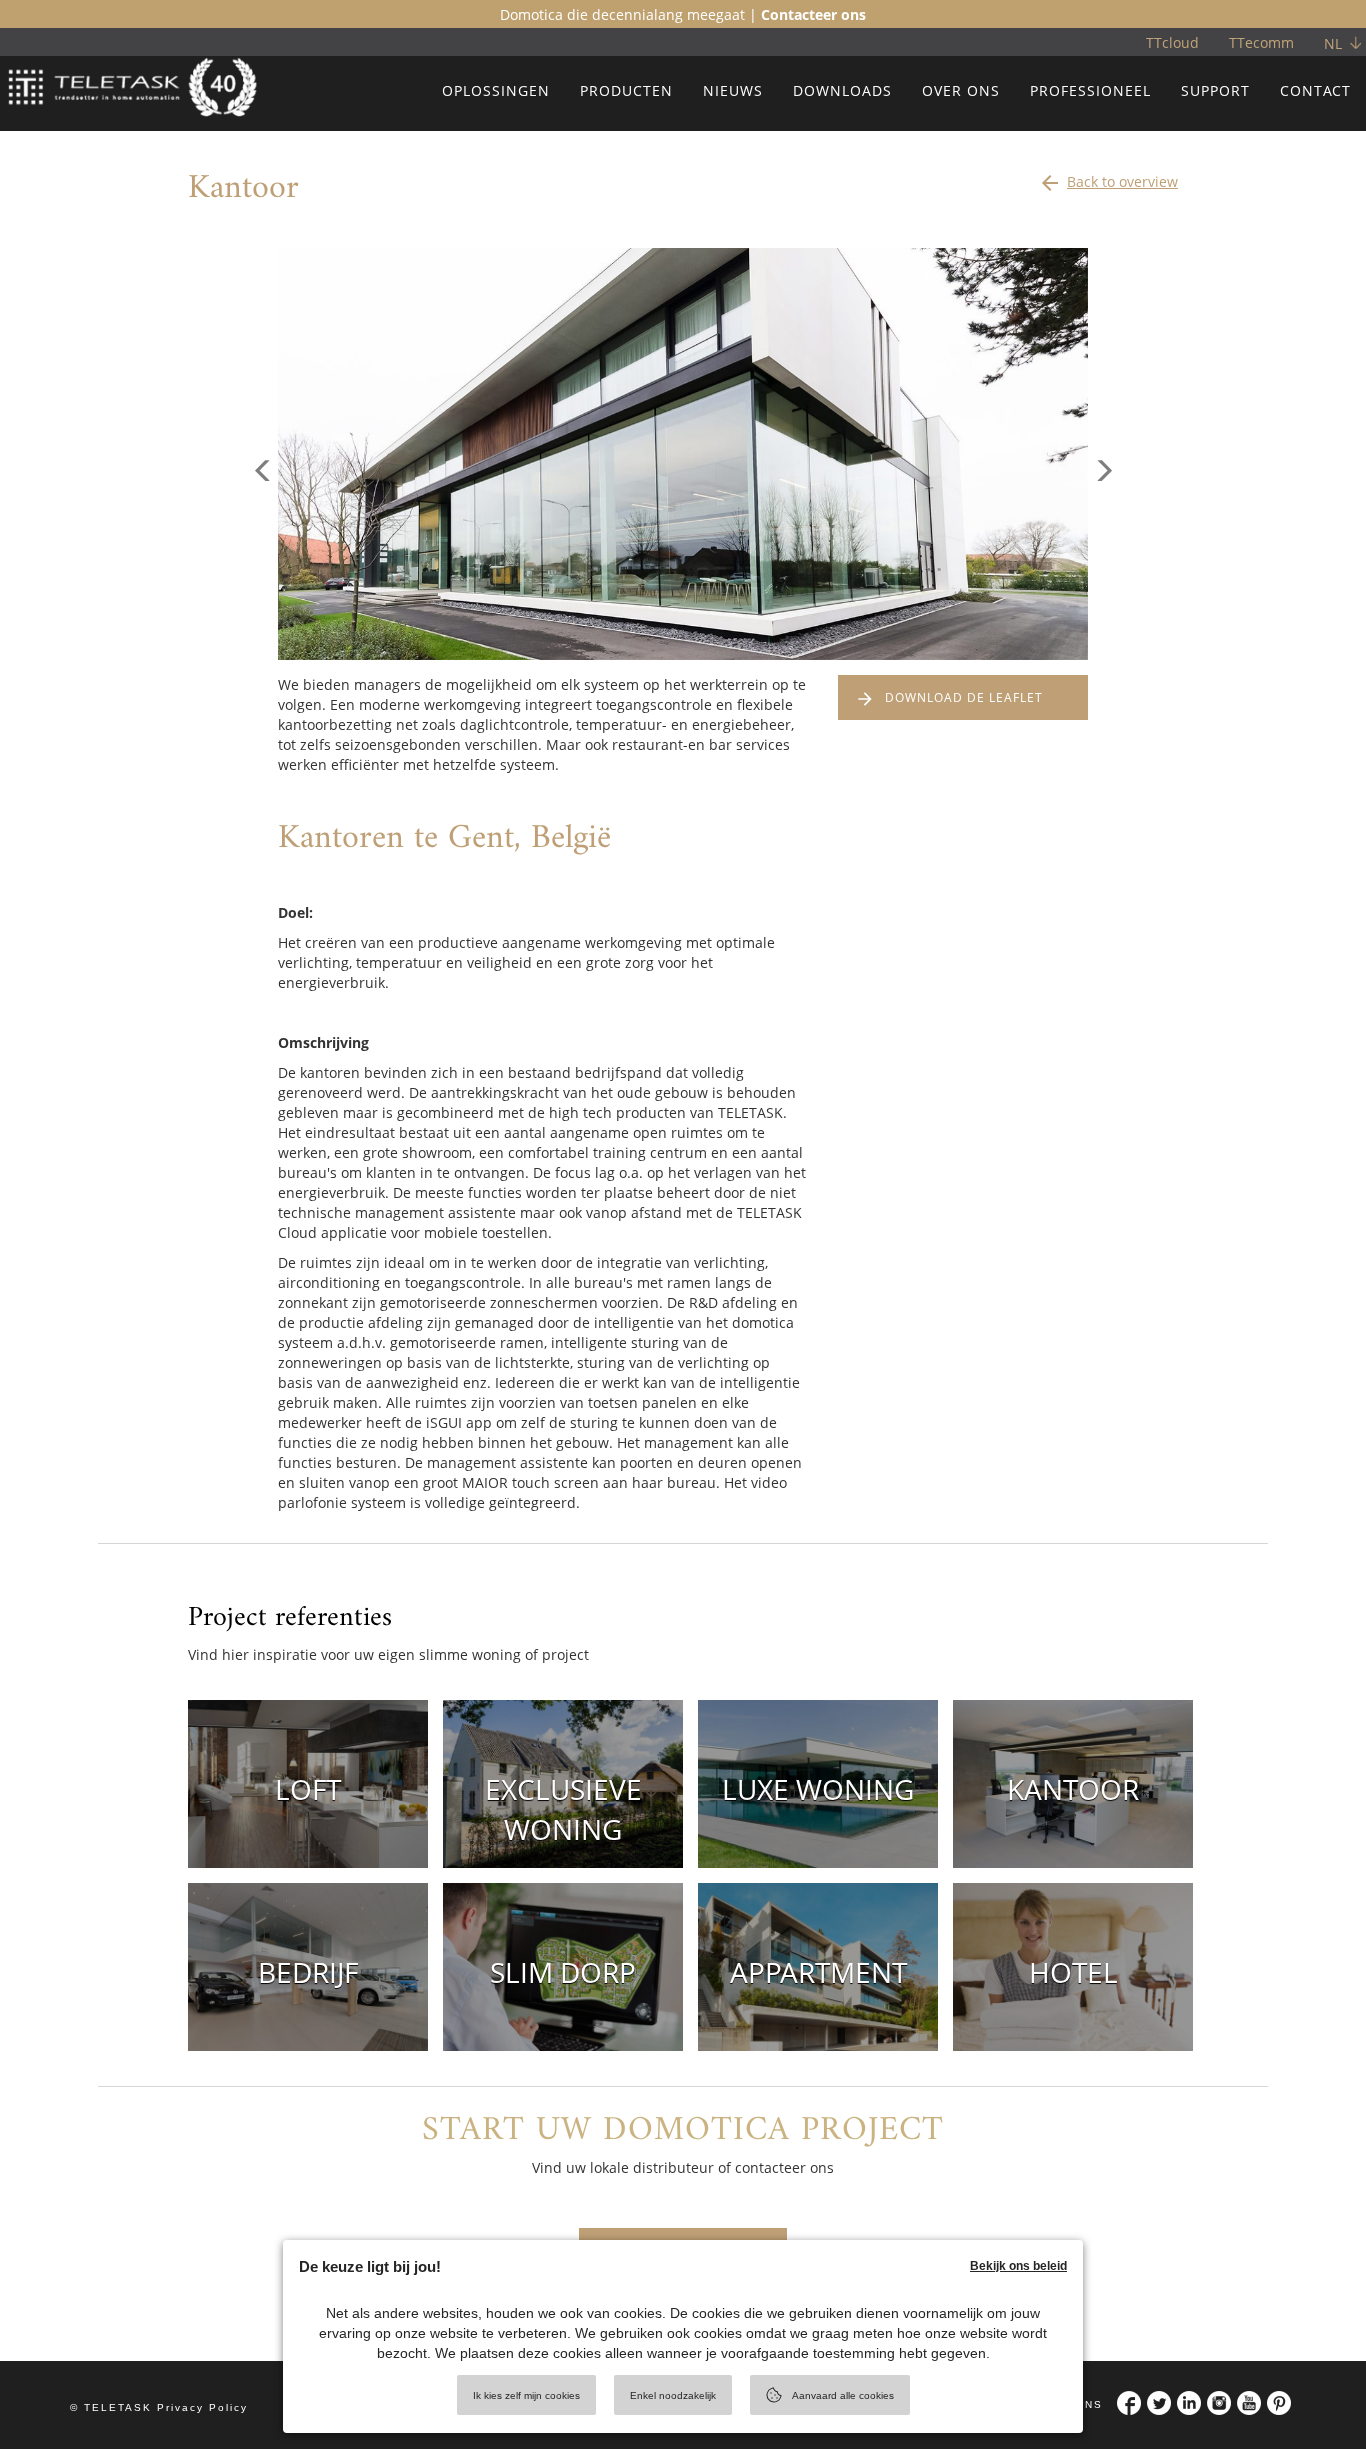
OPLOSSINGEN (496, 90)
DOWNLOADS (842, 90)
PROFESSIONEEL (1090, 90)
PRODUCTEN (626, 90)
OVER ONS (961, 90)
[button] (263, 557)
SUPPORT (1215, 90)
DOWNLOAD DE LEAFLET (964, 697)
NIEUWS (733, 90)
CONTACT (1315, 90)
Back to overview (1108, 183)
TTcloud (1172, 42)
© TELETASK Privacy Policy (159, 2407)
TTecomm (1261, 42)
